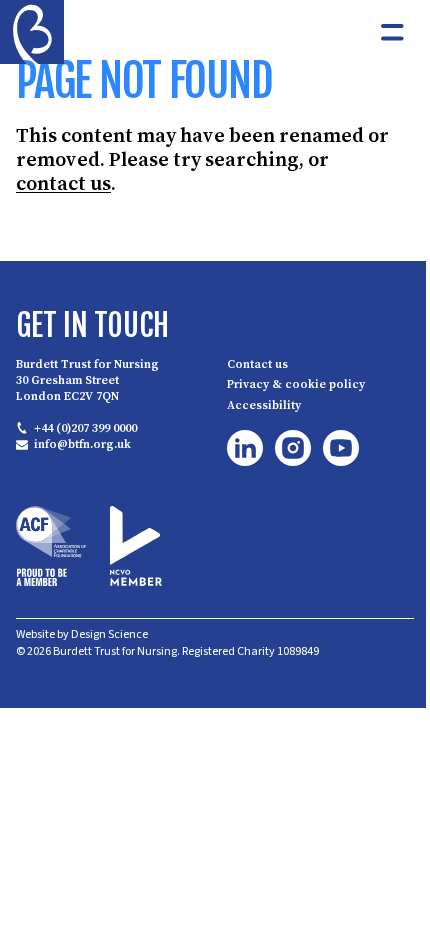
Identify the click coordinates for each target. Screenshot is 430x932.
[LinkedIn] (245, 448)
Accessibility (264, 405)
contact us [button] (63, 183)
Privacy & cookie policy (296, 385)
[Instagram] (293, 448)
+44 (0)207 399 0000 (85, 428)
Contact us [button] (257, 364)
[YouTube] (341, 448)
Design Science (109, 634)
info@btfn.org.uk (82, 445)
